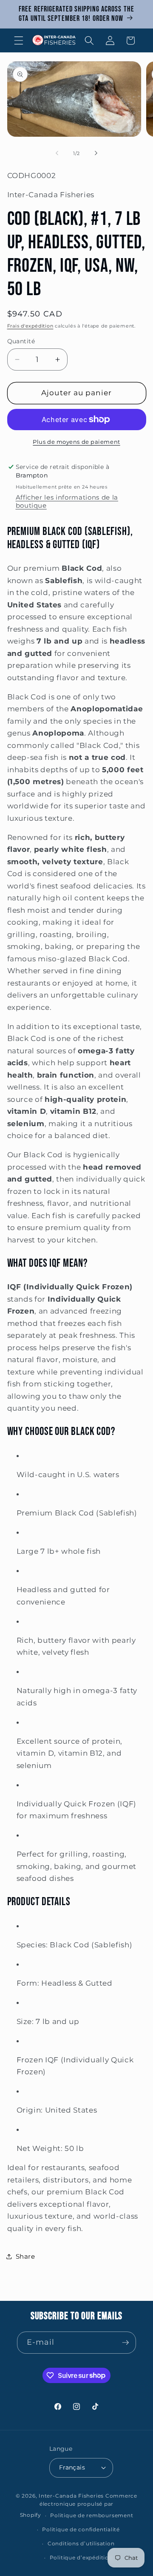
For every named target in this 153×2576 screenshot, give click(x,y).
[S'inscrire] (125, 2343)
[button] (19, 40)
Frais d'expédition (30, 326)
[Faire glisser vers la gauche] (57, 153)
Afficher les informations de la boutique (67, 501)
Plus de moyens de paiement (76, 442)
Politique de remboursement (92, 2515)
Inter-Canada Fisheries (71, 2496)
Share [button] (25, 2256)
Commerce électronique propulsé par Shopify (79, 2506)
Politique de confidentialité (81, 2529)
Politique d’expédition (81, 2557)
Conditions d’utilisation (81, 2543)
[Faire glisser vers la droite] (96, 153)
